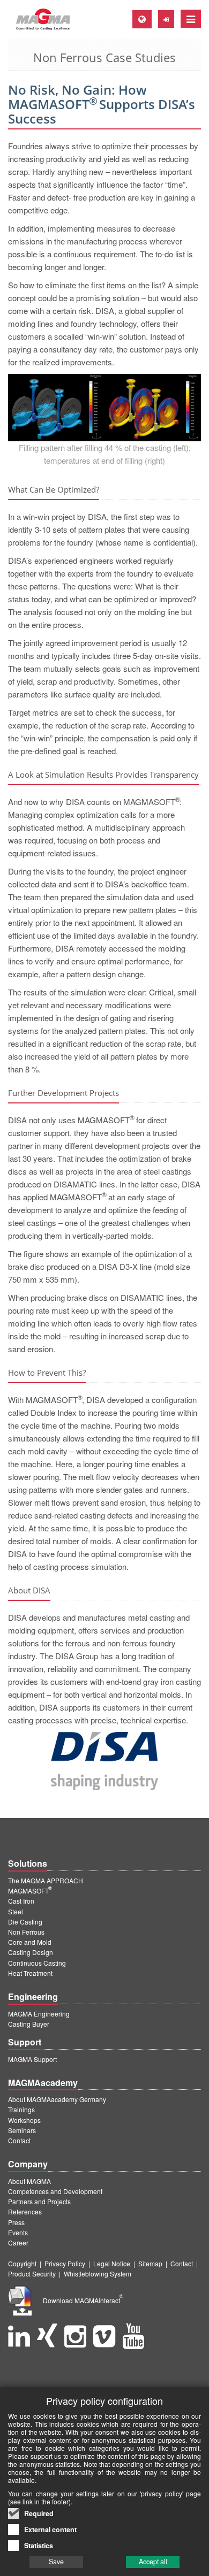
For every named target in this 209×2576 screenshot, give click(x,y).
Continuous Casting (37, 1963)
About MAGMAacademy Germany (57, 2099)
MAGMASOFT (30, 1891)
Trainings (21, 2109)
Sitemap (150, 2263)
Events (18, 2232)
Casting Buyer (29, 2024)
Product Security (32, 2274)
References (25, 2211)
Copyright (22, 2263)
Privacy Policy (65, 2263)
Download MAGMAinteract (83, 2300)
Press (16, 2222)
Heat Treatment (30, 1973)
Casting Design (31, 1952)
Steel (16, 1911)
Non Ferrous (26, 1932)
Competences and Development (55, 2191)
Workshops (24, 2120)
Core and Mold (30, 1942)
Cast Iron (21, 1901)
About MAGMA (29, 2181)
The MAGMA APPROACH (46, 1880)
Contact (19, 2140)
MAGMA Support (32, 2059)
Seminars (22, 2130)
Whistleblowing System (98, 2274)
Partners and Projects (39, 2201)
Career (18, 2242)
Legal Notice (112, 2263)
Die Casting (25, 1922)
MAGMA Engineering (39, 2014)
